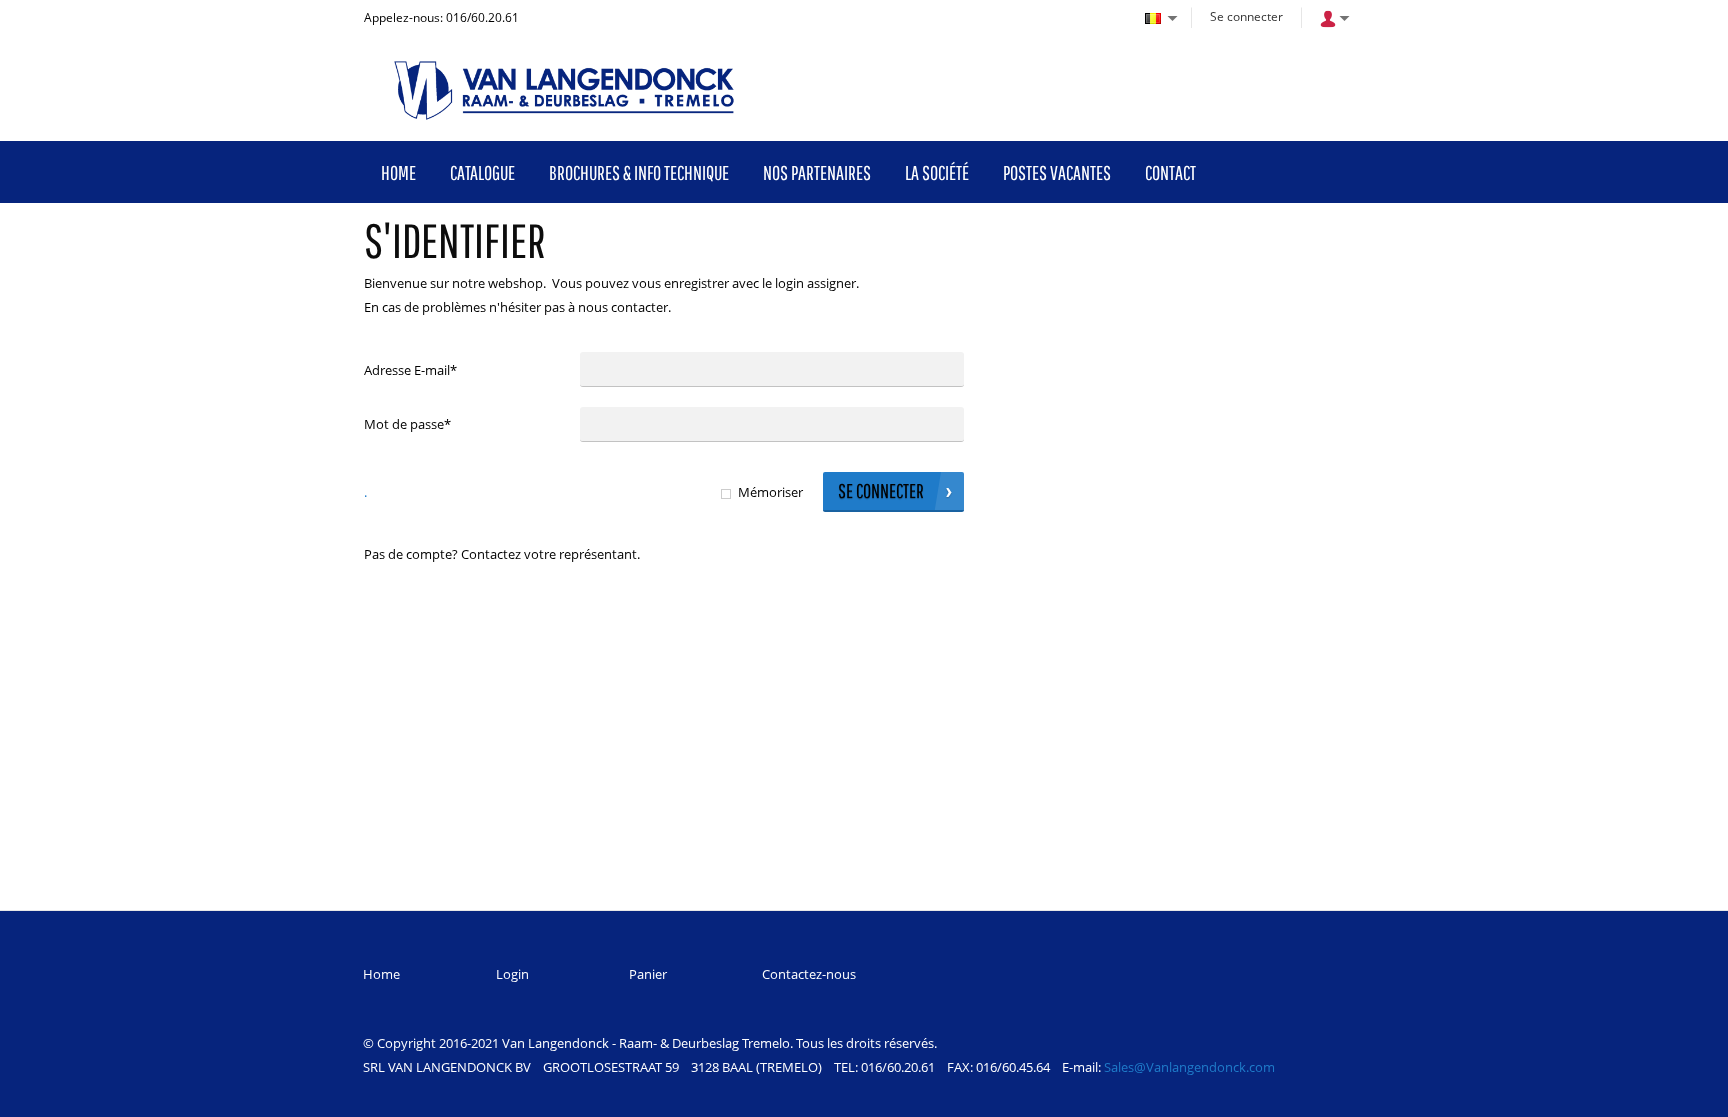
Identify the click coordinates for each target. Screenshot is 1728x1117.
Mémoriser (770, 492)
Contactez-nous (809, 974)
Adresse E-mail (410, 370)
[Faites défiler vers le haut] (1685, 1094)
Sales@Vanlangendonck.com (1189, 1067)
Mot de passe (407, 424)
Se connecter (1246, 16)
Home (381, 974)
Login (512, 974)
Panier (648, 974)
